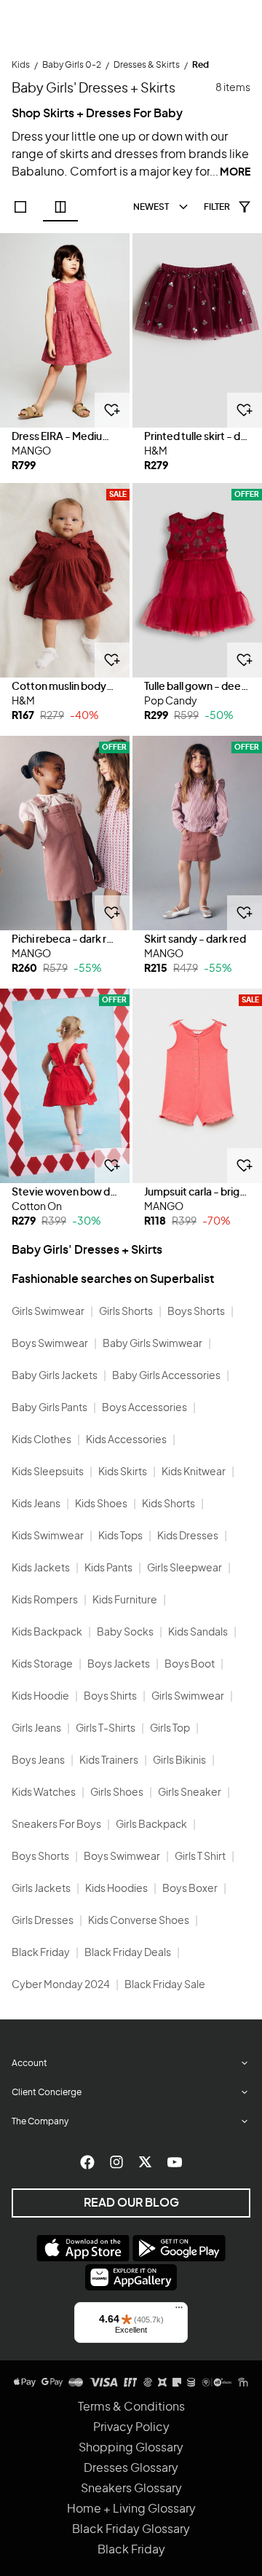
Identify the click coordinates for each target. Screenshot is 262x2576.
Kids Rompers (45, 1601)
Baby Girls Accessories (166, 1376)
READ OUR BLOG (131, 2203)
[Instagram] (116, 2162)
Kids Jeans (36, 1504)
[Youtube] (175, 2162)
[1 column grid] (20, 207)
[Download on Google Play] (179, 2248)
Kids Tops (120, 1536)
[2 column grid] (60, 207)
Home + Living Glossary (131, 2509)
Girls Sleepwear (184, 1568)
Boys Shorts (196, 1312)
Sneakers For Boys (56, 1825)
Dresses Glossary (131, 2468)
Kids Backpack (47, 1633)
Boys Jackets (119, 1665)
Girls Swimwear (48, 1312)
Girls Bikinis (179, 1761)
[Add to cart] (112, 410)
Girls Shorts (126, 1312)
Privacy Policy (131, 2427)
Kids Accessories (126, 1440)
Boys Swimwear (50, 1344)
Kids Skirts (123, 1472)
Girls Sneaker (190, 1793)
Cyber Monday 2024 (61, 1985)
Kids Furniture (125, 1601)
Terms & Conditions (131, 2407)
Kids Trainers (109, 1761)
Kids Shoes (101, 1504)
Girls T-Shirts (106, 1729)
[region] (65, 330)
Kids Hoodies (116, 1889)
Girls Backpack (151, 1825)
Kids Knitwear (194, 1472)
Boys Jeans (38, 1761)
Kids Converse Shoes (139, 1921)
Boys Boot (190, 1665)
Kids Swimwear (48, 1536)
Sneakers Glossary (131, 2489)
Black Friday (41, 1953)
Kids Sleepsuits (48, 1472)
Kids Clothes (41, 1440)
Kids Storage (42, 1665)
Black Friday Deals (128, 1953)
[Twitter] (146, 2162)
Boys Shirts (110, 1697)
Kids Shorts (168, 1504)
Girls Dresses (43, 1921)
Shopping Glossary (131, 2448)
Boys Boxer (190, 1889)
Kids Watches (44, 1793)
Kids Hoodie (40, 1697)
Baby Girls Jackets (55, 1376)
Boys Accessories (144, 1408)
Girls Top (170, 1729)
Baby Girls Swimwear (152, 1344)
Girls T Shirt (200, 1857)
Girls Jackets (41, 1889)
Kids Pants (108, 1568)
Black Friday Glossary (131, 2529)
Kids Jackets (41, 1568)
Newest (151, 207)
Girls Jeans (36, 1729)
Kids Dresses (188, 1536)
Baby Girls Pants (49, 1408)
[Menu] (179, 2311)
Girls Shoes (117, 1793)
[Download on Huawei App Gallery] (131, 2277)
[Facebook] (87, 2162)
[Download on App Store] (83, 2248)
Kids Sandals (198, 1633)
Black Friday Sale (165, 1985)
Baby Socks (125, 1633)
